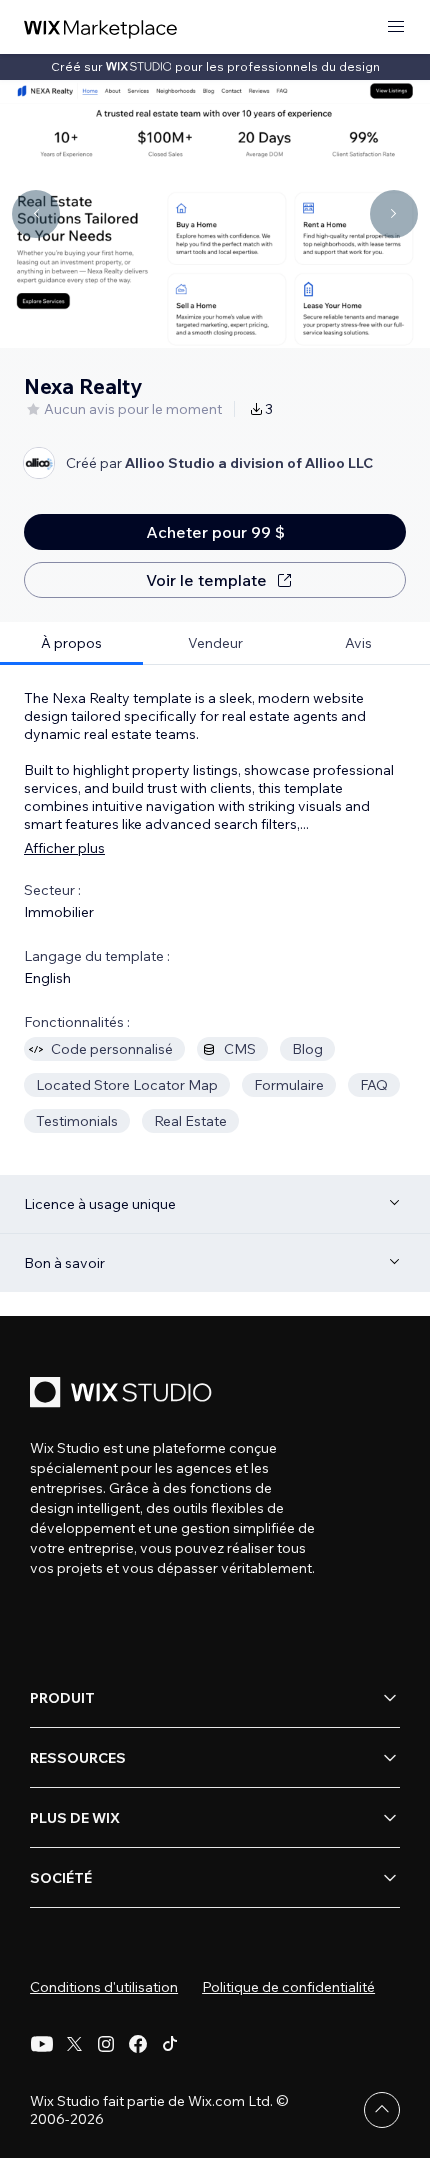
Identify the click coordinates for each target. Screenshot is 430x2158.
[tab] (71, 643)
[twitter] (74, 2044)
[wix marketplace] (101, 27)
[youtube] (42, 2044)
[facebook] (138, 2044)
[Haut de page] (382, 2110)
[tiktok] (170, 2044)
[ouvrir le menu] (396, 27)
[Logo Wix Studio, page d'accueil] (124, 1394)
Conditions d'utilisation (104, 1987)
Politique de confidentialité (288, 1987)
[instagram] (106, 2044)
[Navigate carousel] (36, 214)
